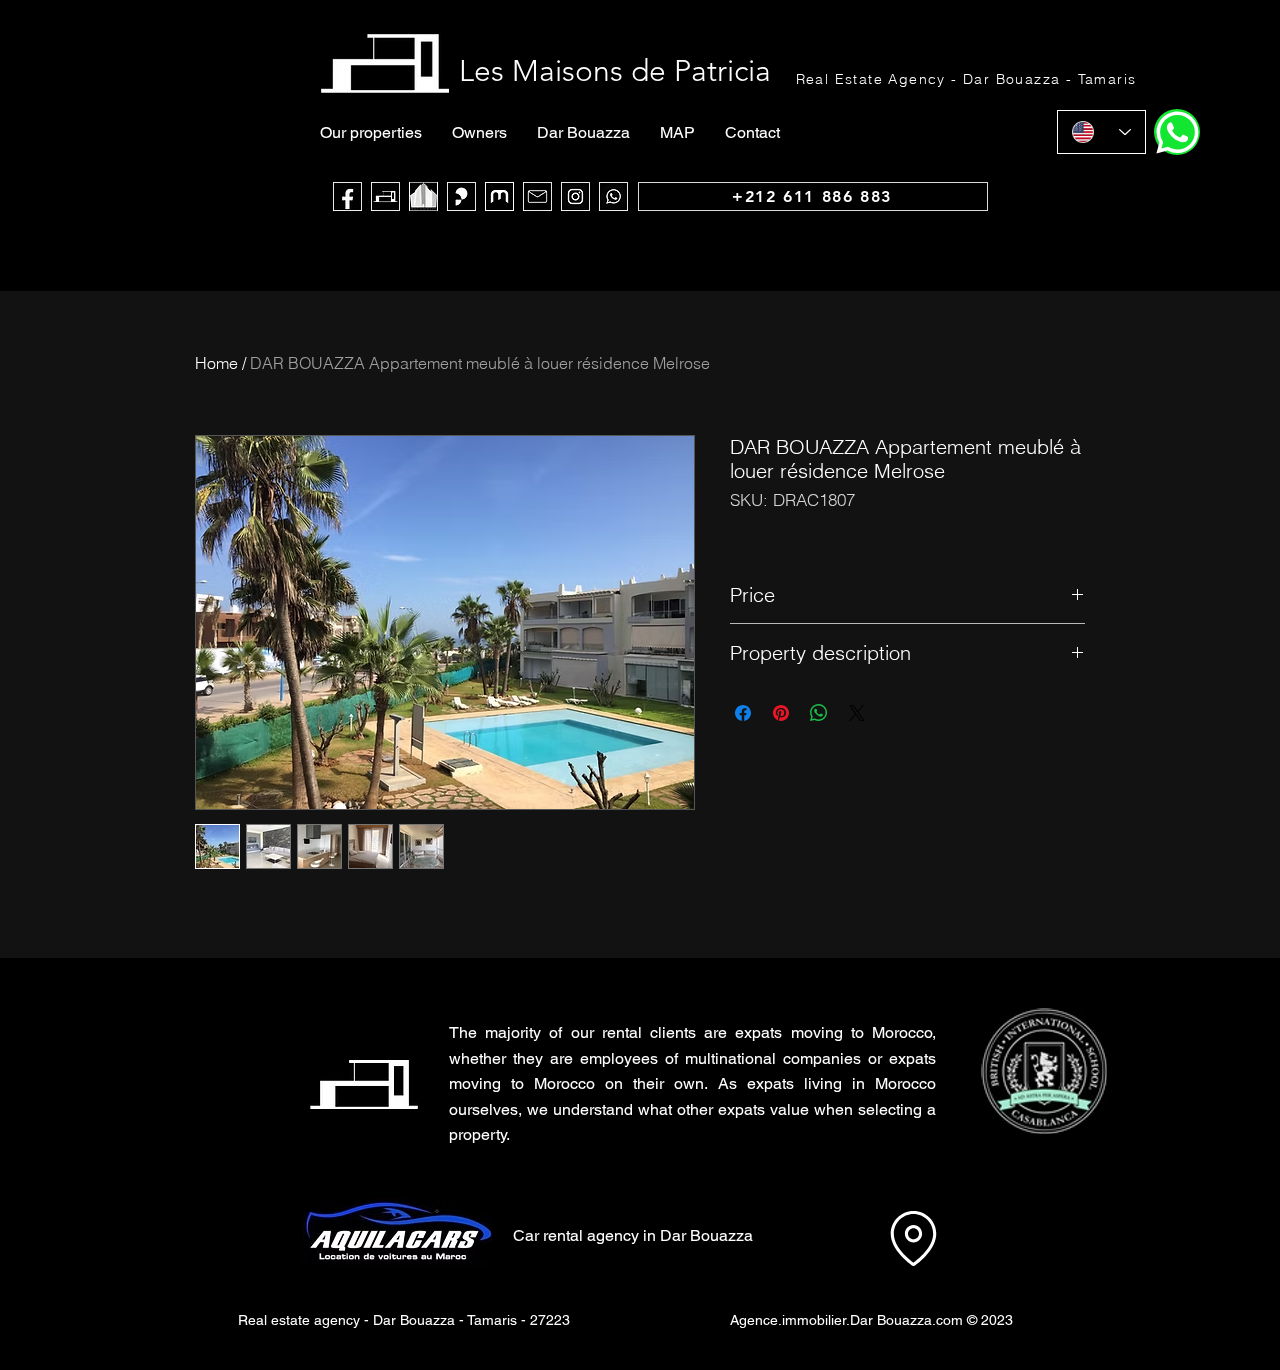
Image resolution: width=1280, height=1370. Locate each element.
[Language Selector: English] (1101, 132)
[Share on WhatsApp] (819, 713)
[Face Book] (347, 196)
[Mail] (537, 196)
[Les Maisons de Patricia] (385, 196)
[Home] (1177, 132)
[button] (1043, 1071)
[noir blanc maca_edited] (423, 196)
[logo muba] (499, 196)
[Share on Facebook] (743, 713)
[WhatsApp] (613, 196)
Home (216, 363)
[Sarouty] (461, 196)
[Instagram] (575, 196)
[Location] (913, 1238)
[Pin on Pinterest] (781, 713)
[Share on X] (857, 713)
